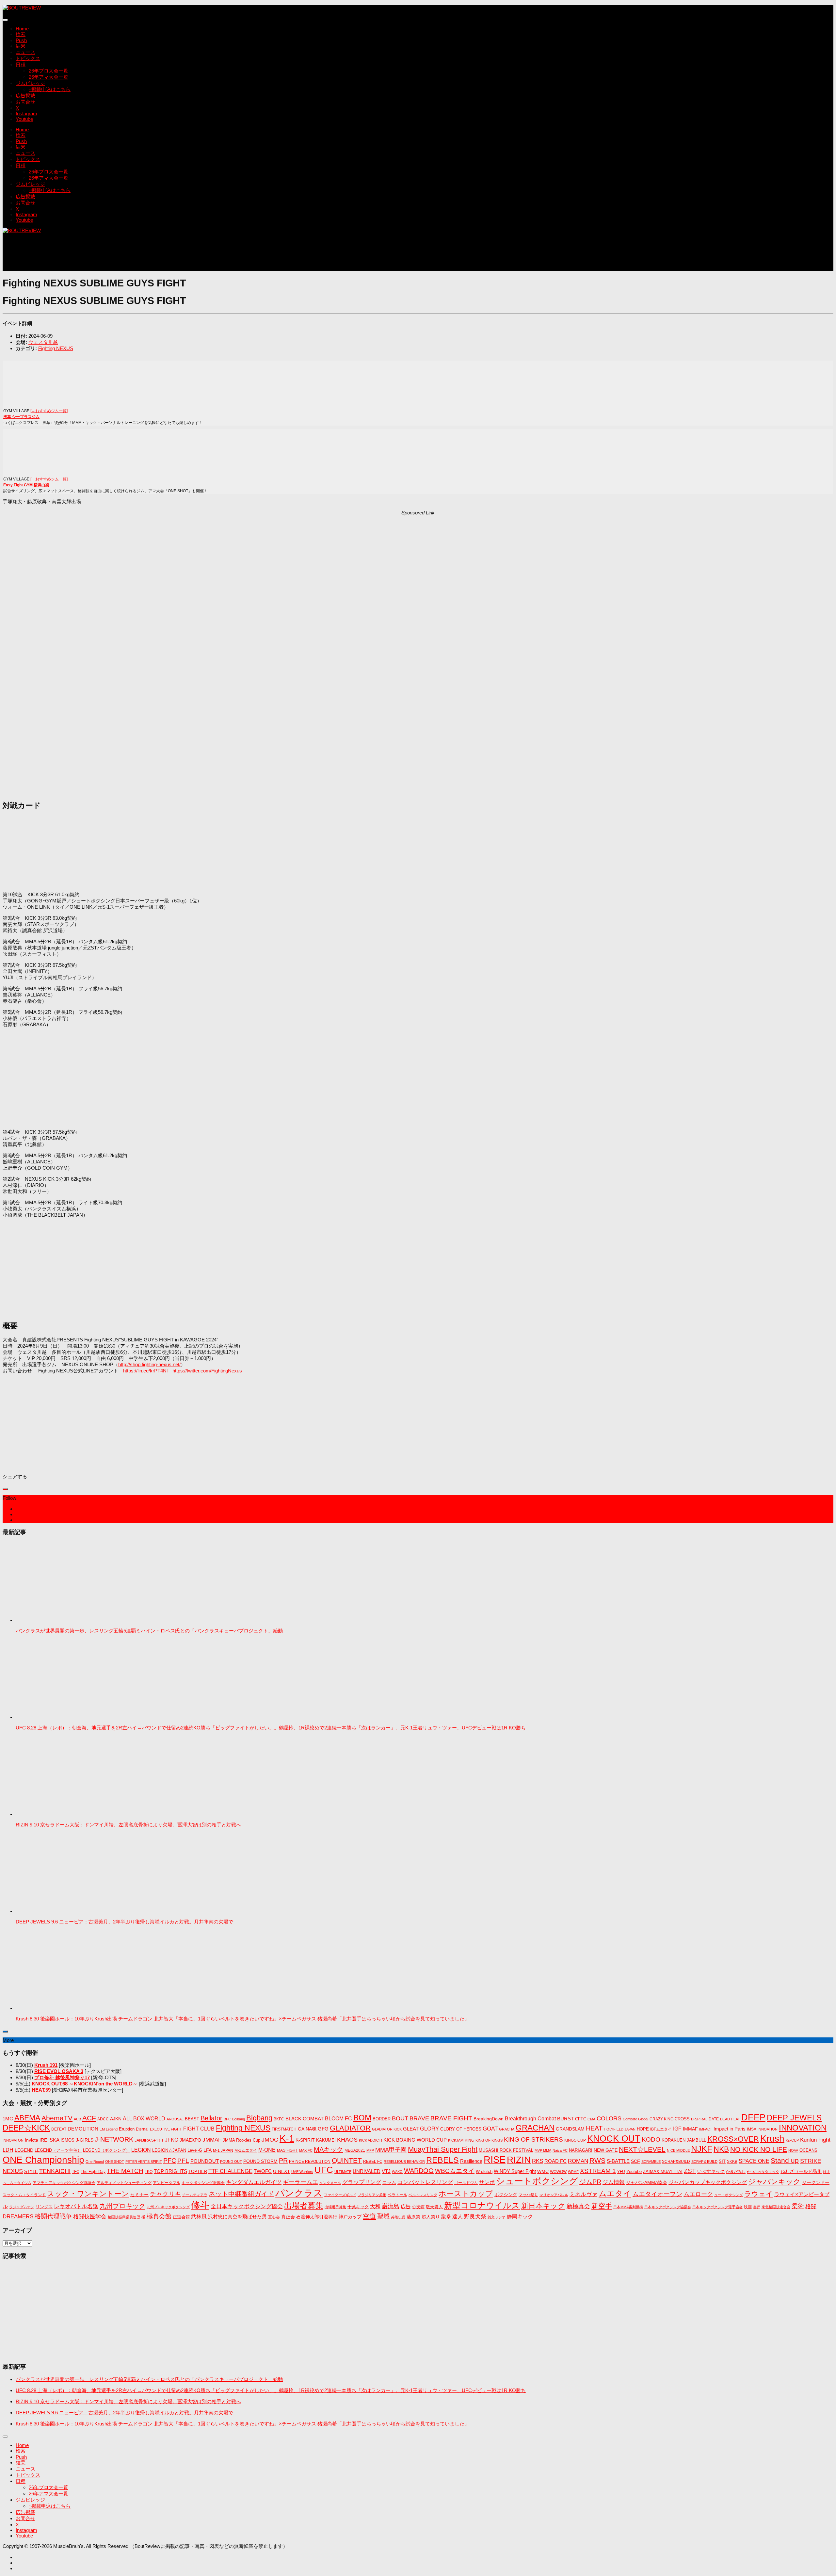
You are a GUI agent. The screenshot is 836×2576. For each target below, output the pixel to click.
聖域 (383, 2216)
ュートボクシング (729, 2195)
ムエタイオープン (657, 2194)
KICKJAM (456, 2140)
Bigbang (259, 2118)
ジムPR (590, 2182)
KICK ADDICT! (370, 2140)
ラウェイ (759, 2194)
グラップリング (362, 2182)
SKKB (732, 2162)
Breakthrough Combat (530, 2118)
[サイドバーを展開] (5, 1489)
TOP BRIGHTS (170, 2171)
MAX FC (306, 2150)
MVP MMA (543, 2150)
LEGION (141, 2150)
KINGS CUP (575, 2140)
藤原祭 (413, 2217)
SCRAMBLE (651, 2162)
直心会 (274, 2217)
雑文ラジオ (497, 2217)
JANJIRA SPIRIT (149, 2140)
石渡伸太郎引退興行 (317, 2217)
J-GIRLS (85, 2140)
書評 (757, 2207)
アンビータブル (167, 2183)
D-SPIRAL (699, 2119)
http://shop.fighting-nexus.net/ (149, 1364)
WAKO (397, 2172)
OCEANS (808, 2150)
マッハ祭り (528, 2195)
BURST (565, 2119)
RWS (597, 2161)
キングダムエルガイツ (254, 2182)
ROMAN (578, 2161)
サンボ (487, 2182)
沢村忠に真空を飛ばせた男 (237, 2217)
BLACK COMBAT (305, 2119)
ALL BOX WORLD (144, 2119)
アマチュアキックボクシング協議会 (64, 2183)
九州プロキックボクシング (168, 2207)
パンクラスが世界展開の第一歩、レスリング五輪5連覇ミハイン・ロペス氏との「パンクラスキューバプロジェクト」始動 (149, 1631)
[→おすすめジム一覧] (49, 411)
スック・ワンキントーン (88, 2194)
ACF (89, 2118)
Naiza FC (560, 2150)
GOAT (490, 2129)
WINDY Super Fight (515, 2171)
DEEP (753, 2117)
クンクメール (330, 2183)
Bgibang (239, 2119)
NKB (721, 2149)
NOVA (793, 2150)
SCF (635, 2161)
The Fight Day (93, 2172)
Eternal (142, 2129)
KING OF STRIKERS (533, 2139)
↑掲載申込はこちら (50, 89)
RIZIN (519, 2160)
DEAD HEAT (730, 2119)
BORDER (382, 2119)
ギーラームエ (300, 2182)
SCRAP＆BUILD (704, 2162)
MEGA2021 (355, 2150)
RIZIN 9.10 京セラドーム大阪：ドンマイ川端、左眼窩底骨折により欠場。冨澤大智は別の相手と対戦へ (128, 1825)
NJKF (702, 2149)
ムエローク (698, 2194)
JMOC (270, 2140)
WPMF (573, 2172)
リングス (44, 2207)
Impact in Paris (730, 2129)
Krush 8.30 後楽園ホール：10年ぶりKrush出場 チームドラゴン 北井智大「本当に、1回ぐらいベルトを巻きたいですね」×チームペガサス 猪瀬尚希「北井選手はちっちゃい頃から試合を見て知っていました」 (242, 2019)
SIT (722, 2161)
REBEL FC (373, 2162)
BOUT (400, 2118)
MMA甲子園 (391, 2150)
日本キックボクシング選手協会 (717, 2207)
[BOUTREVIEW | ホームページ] (22, 8)
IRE (43, 2140)
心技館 (418, 2207)
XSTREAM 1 (598, 2171)
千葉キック (358, 2207)
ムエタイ (615, 2193)
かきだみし (736, 2172)
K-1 (287, 2138)
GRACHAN (535, 2128)
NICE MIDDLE (678, 2150)
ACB (77, 2119)
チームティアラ (195, 2195)
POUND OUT (231, 2162)
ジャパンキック (774, 2182)
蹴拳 (446, 2217)
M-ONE (267, 2150)
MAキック (329, 2149)
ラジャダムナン (22, 2207)
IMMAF (690, 2129)
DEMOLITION (83, 2129)
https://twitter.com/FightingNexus (207, 1371)
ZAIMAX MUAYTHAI (663, 2171)
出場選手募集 (335, 2207)
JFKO (172, 2140)
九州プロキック (122, 2206)
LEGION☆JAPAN (169, 2150)
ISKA (54, 2140)
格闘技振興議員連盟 (124, 2217)
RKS (538, 2161)
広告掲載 (25, 96)
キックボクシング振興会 (203, 2183)
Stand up (785, 2160)
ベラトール (397, 2195)
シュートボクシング (537, 2181)
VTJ (386, 2171)
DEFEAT (59, 2129)
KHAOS (347, 2140)
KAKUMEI (326, 2140)
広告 (406, 2207)
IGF (677, 2129)
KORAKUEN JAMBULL (684, 2140)
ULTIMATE (343, 2172)
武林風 (199, 2217)
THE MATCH (125, 2171)
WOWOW (558, 2172)
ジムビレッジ (30, 83)
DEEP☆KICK (26, 2128)
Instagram (26, 113)
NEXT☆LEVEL (642, 2149)
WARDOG (419, 2171)
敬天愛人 (434, 2207)
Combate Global (635, 2119)
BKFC (279, 2119)
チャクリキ (165, 2194)
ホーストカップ (466, 2194)
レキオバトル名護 (76, 2206)
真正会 (288, 2217)
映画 (748, 2207)
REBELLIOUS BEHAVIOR (404, 2162)
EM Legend (109, 2129)
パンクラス (299, 2193)
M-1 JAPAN (223, 2150)
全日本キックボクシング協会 (247, 2206)
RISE (495, 2159)
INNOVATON (13, 2140)
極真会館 (159, 2216)
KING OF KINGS (489, 2140)
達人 (458, 2217)
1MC (8, 2119)
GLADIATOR (350, 2128)
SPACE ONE (754, 2161)
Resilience (471, 2161)
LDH (8, 2150)
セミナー (139, 2195)
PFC (170, 2161)
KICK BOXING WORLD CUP (415, 2140)
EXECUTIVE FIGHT (166, 2129)
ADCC (103, 2119)
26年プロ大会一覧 (48, 71)
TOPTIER (198, 2171)
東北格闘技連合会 (776, 2207)
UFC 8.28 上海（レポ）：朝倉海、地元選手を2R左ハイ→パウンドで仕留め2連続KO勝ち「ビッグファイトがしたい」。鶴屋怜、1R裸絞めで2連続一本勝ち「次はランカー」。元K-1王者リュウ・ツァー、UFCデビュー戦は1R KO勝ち (271, 1728)
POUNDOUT (205, 2161)
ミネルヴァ (583, 2194)
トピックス (28, 58)
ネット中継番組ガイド (241, 2194)
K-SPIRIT (305, 2140)
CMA (591, 2119)
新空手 (602, 2206)
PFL (183, 2161)
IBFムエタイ (661, 2129)
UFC (324, 2170)
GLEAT (411, 2129)
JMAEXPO (190, 2140)
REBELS (442, 2160)
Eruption (127, 2129)
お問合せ (25, 102)
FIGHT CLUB (199, 2129)
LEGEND (24, 2150)
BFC (227, 2119)
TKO (149, 2172)
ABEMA (27, 2118)
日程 (21, 65)
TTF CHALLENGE (230, 2171)
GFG (323, 2129)
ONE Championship (43, 2160)
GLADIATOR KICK (387, 2129)
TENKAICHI (55, 2171)
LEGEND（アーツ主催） (58, 2150)
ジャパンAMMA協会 (647, 2182)
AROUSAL (175, 2119)
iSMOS (68, 2140)
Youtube (24, 119)
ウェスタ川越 (43, 342)
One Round (95, 2162)
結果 (21, 46)
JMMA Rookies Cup (241, 2140)
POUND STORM (260, 2161)
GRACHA (507, 2129)
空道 (369, 2216)
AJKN (116, 2119)
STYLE (31, 2171)
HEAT (594, 2128)
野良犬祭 (475, 2217)
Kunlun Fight (815, 2140)
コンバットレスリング (425, 2182)
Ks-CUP (792, 2140)
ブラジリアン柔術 (372, 2195)
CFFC (581, 2119)
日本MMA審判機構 (628, 2207)
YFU (621, 2172)
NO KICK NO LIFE (759, 2149)
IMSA (752, 2129)
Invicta (32, 2140)
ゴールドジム (466, 2183)
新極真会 (578, 2206)
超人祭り (431, 2217)
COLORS (609, 2118)
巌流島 (391, 2206)
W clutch (484, 2172)
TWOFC (263, 2171)
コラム (389, 2182)
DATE (714, 2119)
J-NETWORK (114, 2139)
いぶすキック (711, 2171)
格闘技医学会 (90, 2216)
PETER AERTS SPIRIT (144, 2162)
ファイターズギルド (340, 2195)
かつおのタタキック (763, 2172)
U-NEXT (281, 2171)
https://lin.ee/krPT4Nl (145, 1371)
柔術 (798, 2206)
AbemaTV (57, 2118)
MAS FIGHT (287, 2150)
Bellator (211, 2118)
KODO (651, 2139)
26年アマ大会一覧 (48, 77)
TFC (76, 2172)
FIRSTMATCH (284, 2129)
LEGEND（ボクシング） (106, 2150)
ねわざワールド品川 (801, 2171)
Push (21, 40)
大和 (375, 2206)
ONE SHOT (115, 2162)
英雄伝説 (398, 2217)
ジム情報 (614, 2182)
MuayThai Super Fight (443, 2149)
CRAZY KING (661, 2119)
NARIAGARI (581, 2150)
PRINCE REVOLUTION (310, 2162)
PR (283, 2161)
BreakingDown (489, 2119)
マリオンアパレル (554, 2195)
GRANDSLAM (570, 2129)
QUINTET (347, 2161)
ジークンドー (816, 2182)
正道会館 (181, 2217)
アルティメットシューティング (124, 2183)
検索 (21, 34)
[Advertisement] (121, 255)
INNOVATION (803, 2128)
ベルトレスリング (423, 2195)
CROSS (682, 2119)
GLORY (429, 2129)
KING (469, 2140)
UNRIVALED (367, 2171)
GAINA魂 (307, 2129)
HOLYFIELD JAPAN (620, 2129)
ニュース (25, 52)
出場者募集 (304, 2206)
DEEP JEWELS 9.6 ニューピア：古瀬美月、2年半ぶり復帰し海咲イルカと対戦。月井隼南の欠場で (124, 1922)
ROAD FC (555, 2161)
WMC (543, 2171)
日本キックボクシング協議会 (668, 2207)
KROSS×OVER (733, 2139)
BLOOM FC (338, 2119)
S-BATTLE (618, 2161)
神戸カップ (350, 2217)
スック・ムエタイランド (24, 2195)
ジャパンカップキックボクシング (708, 2182)
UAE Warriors (302, 2172)
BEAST (192, 2119)
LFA (208, 2150)
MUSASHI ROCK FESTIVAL (506, 2150)
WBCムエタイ (455, 2171)
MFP (370, 2150)
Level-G (195, 2150)
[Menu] (5, 20)
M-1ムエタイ (246, 2150)
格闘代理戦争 (53, 2216)
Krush (772, 2139)
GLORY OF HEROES (461, 2129)
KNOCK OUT (614, 2139)
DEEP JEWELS (794, 2118)
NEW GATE (606, 2150)
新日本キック (543, 2206)
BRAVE (419, 2118)
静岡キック (520, 2217)
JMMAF (212, 2140)
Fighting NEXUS (56, 348)
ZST (690, 2171)
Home (22, 29)
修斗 (200, 2205)
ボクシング (506, 2195)
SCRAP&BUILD (676, 2162)
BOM (362, 2118)
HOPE (643, 2129)
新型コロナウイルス (482, 2205)
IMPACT (706, 2129)
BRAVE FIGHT (451, 2118)
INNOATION (768, 2129)
